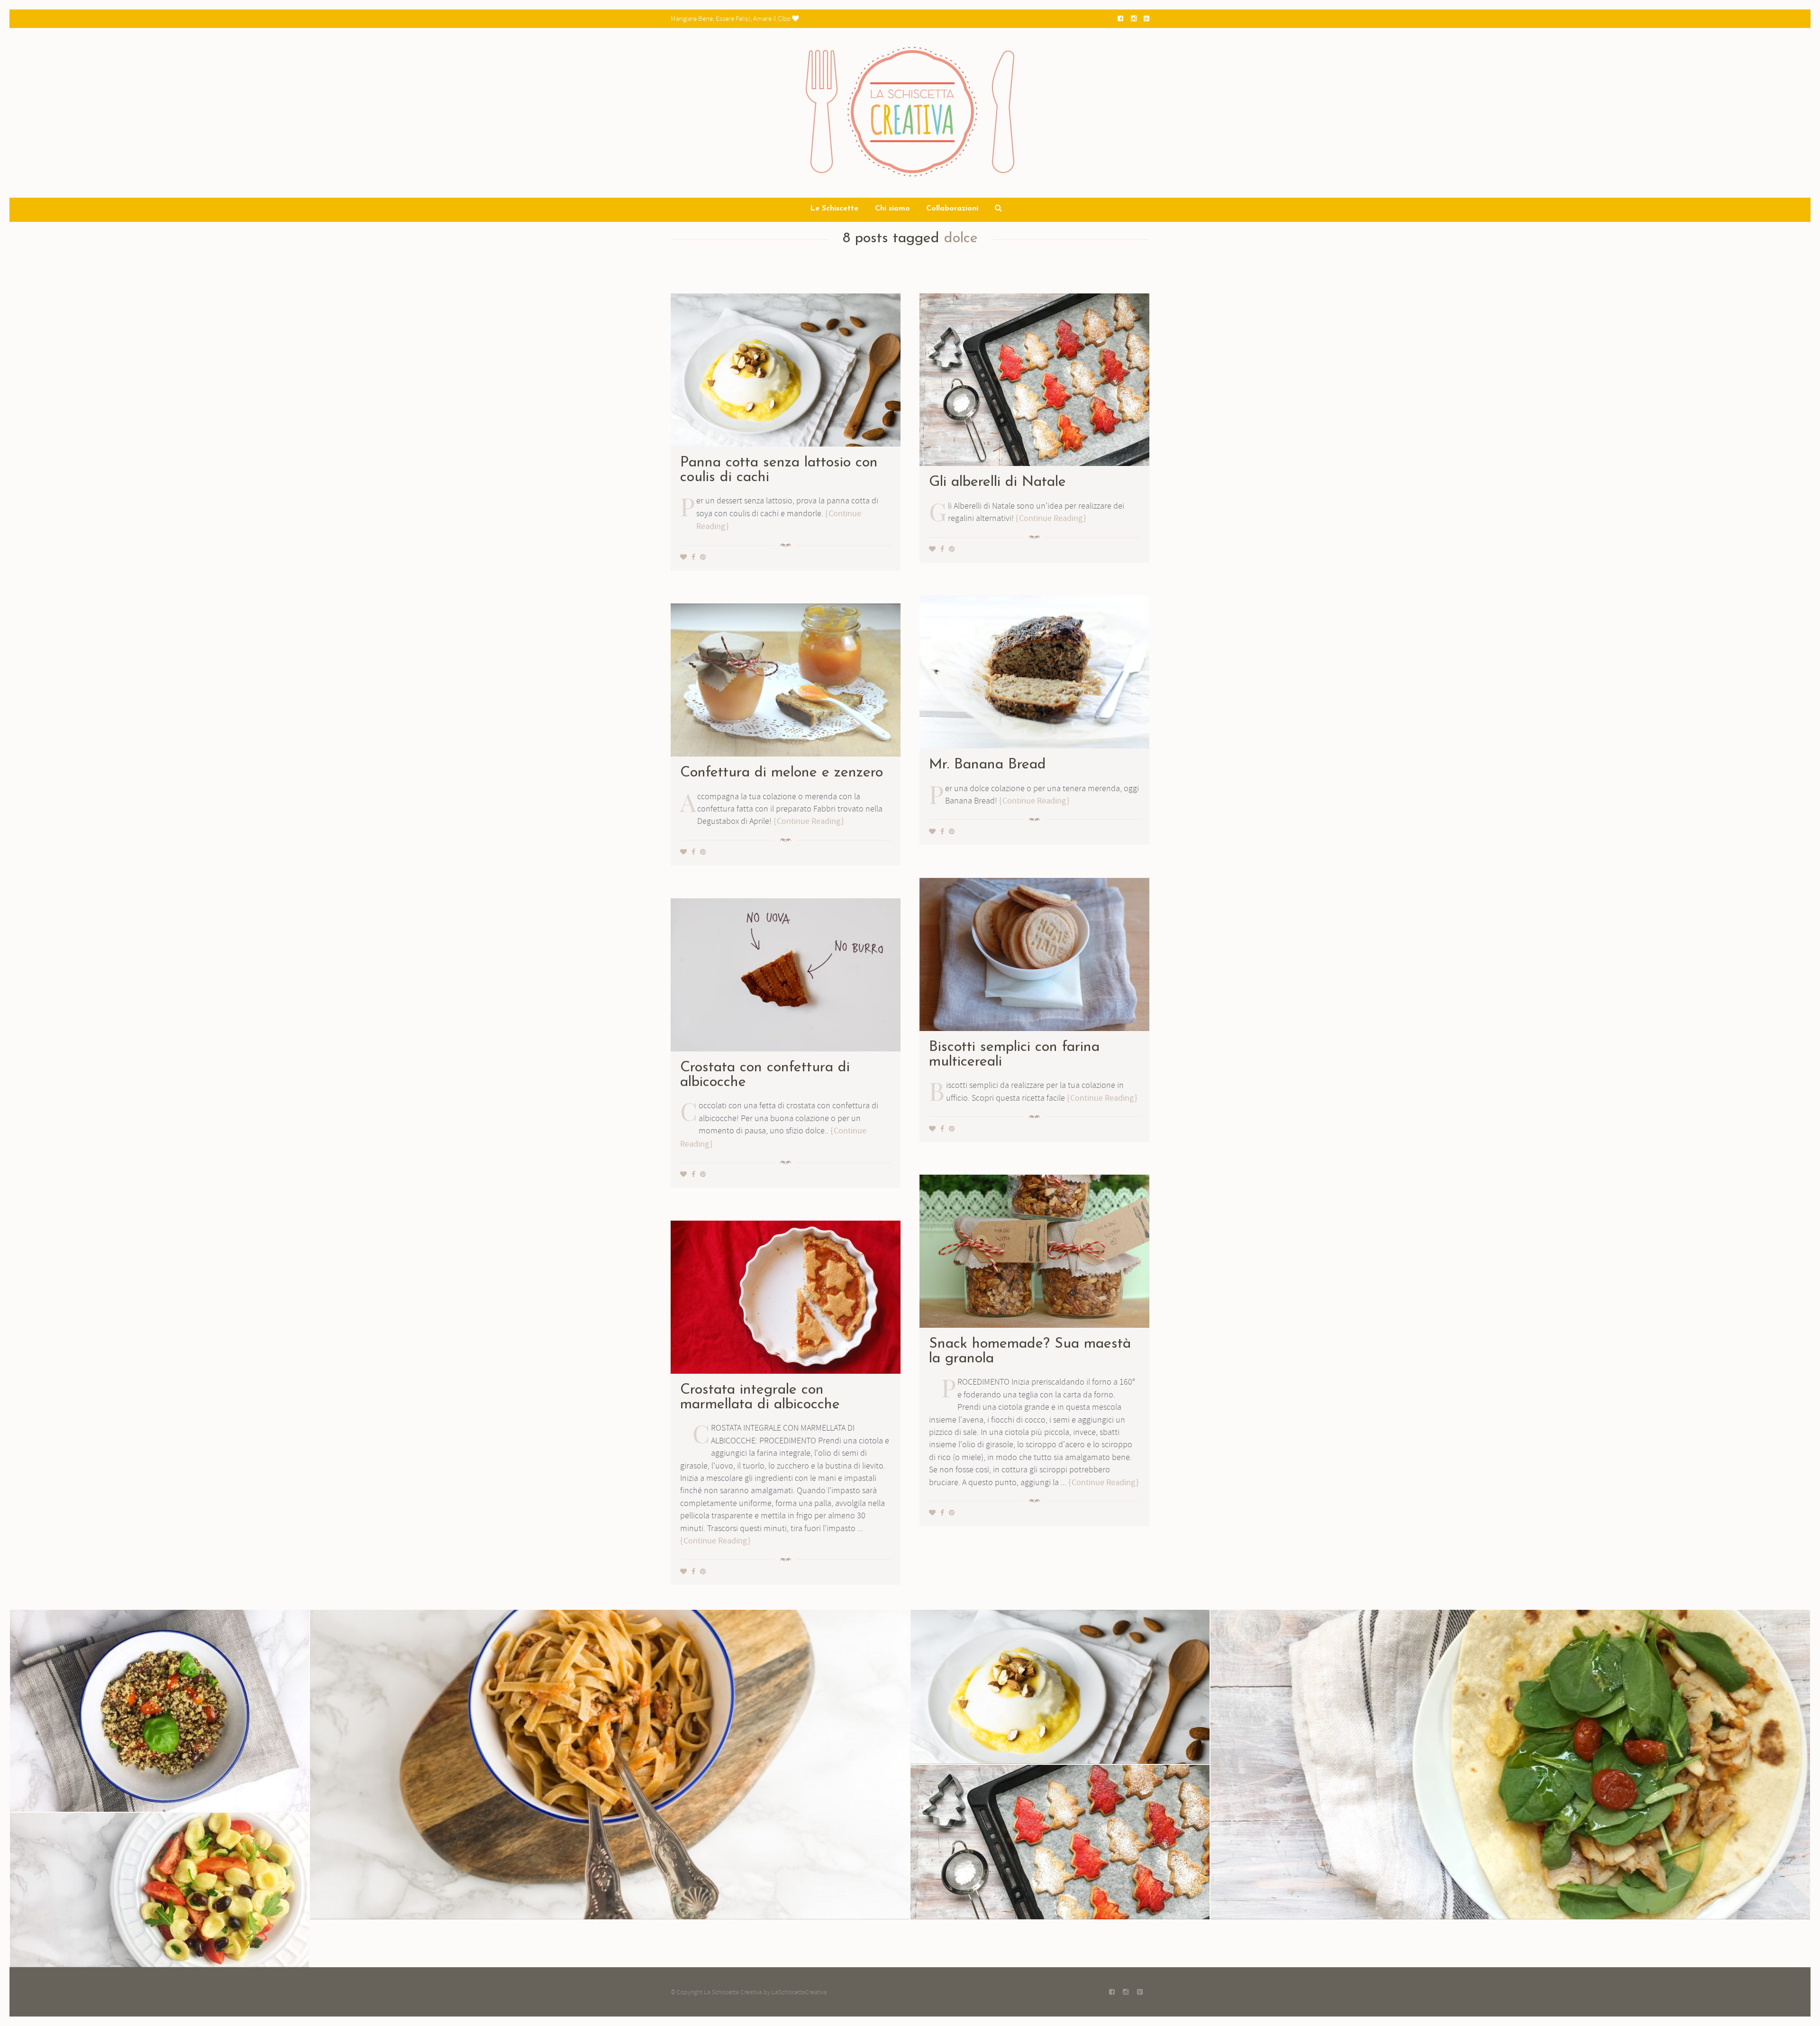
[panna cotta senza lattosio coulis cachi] (786, 368)
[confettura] (786, 678)
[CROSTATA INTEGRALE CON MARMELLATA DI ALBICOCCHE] (786, 1296)
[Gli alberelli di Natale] (1034, 378)
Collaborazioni (952, 209)
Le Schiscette (834, 209)
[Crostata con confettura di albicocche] (786, 973)
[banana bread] (1034, 670)
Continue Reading (1051, 518)
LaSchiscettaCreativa (799, 1992)
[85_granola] (1034, 1250)
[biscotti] (1034, 953)
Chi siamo (892, 209)
